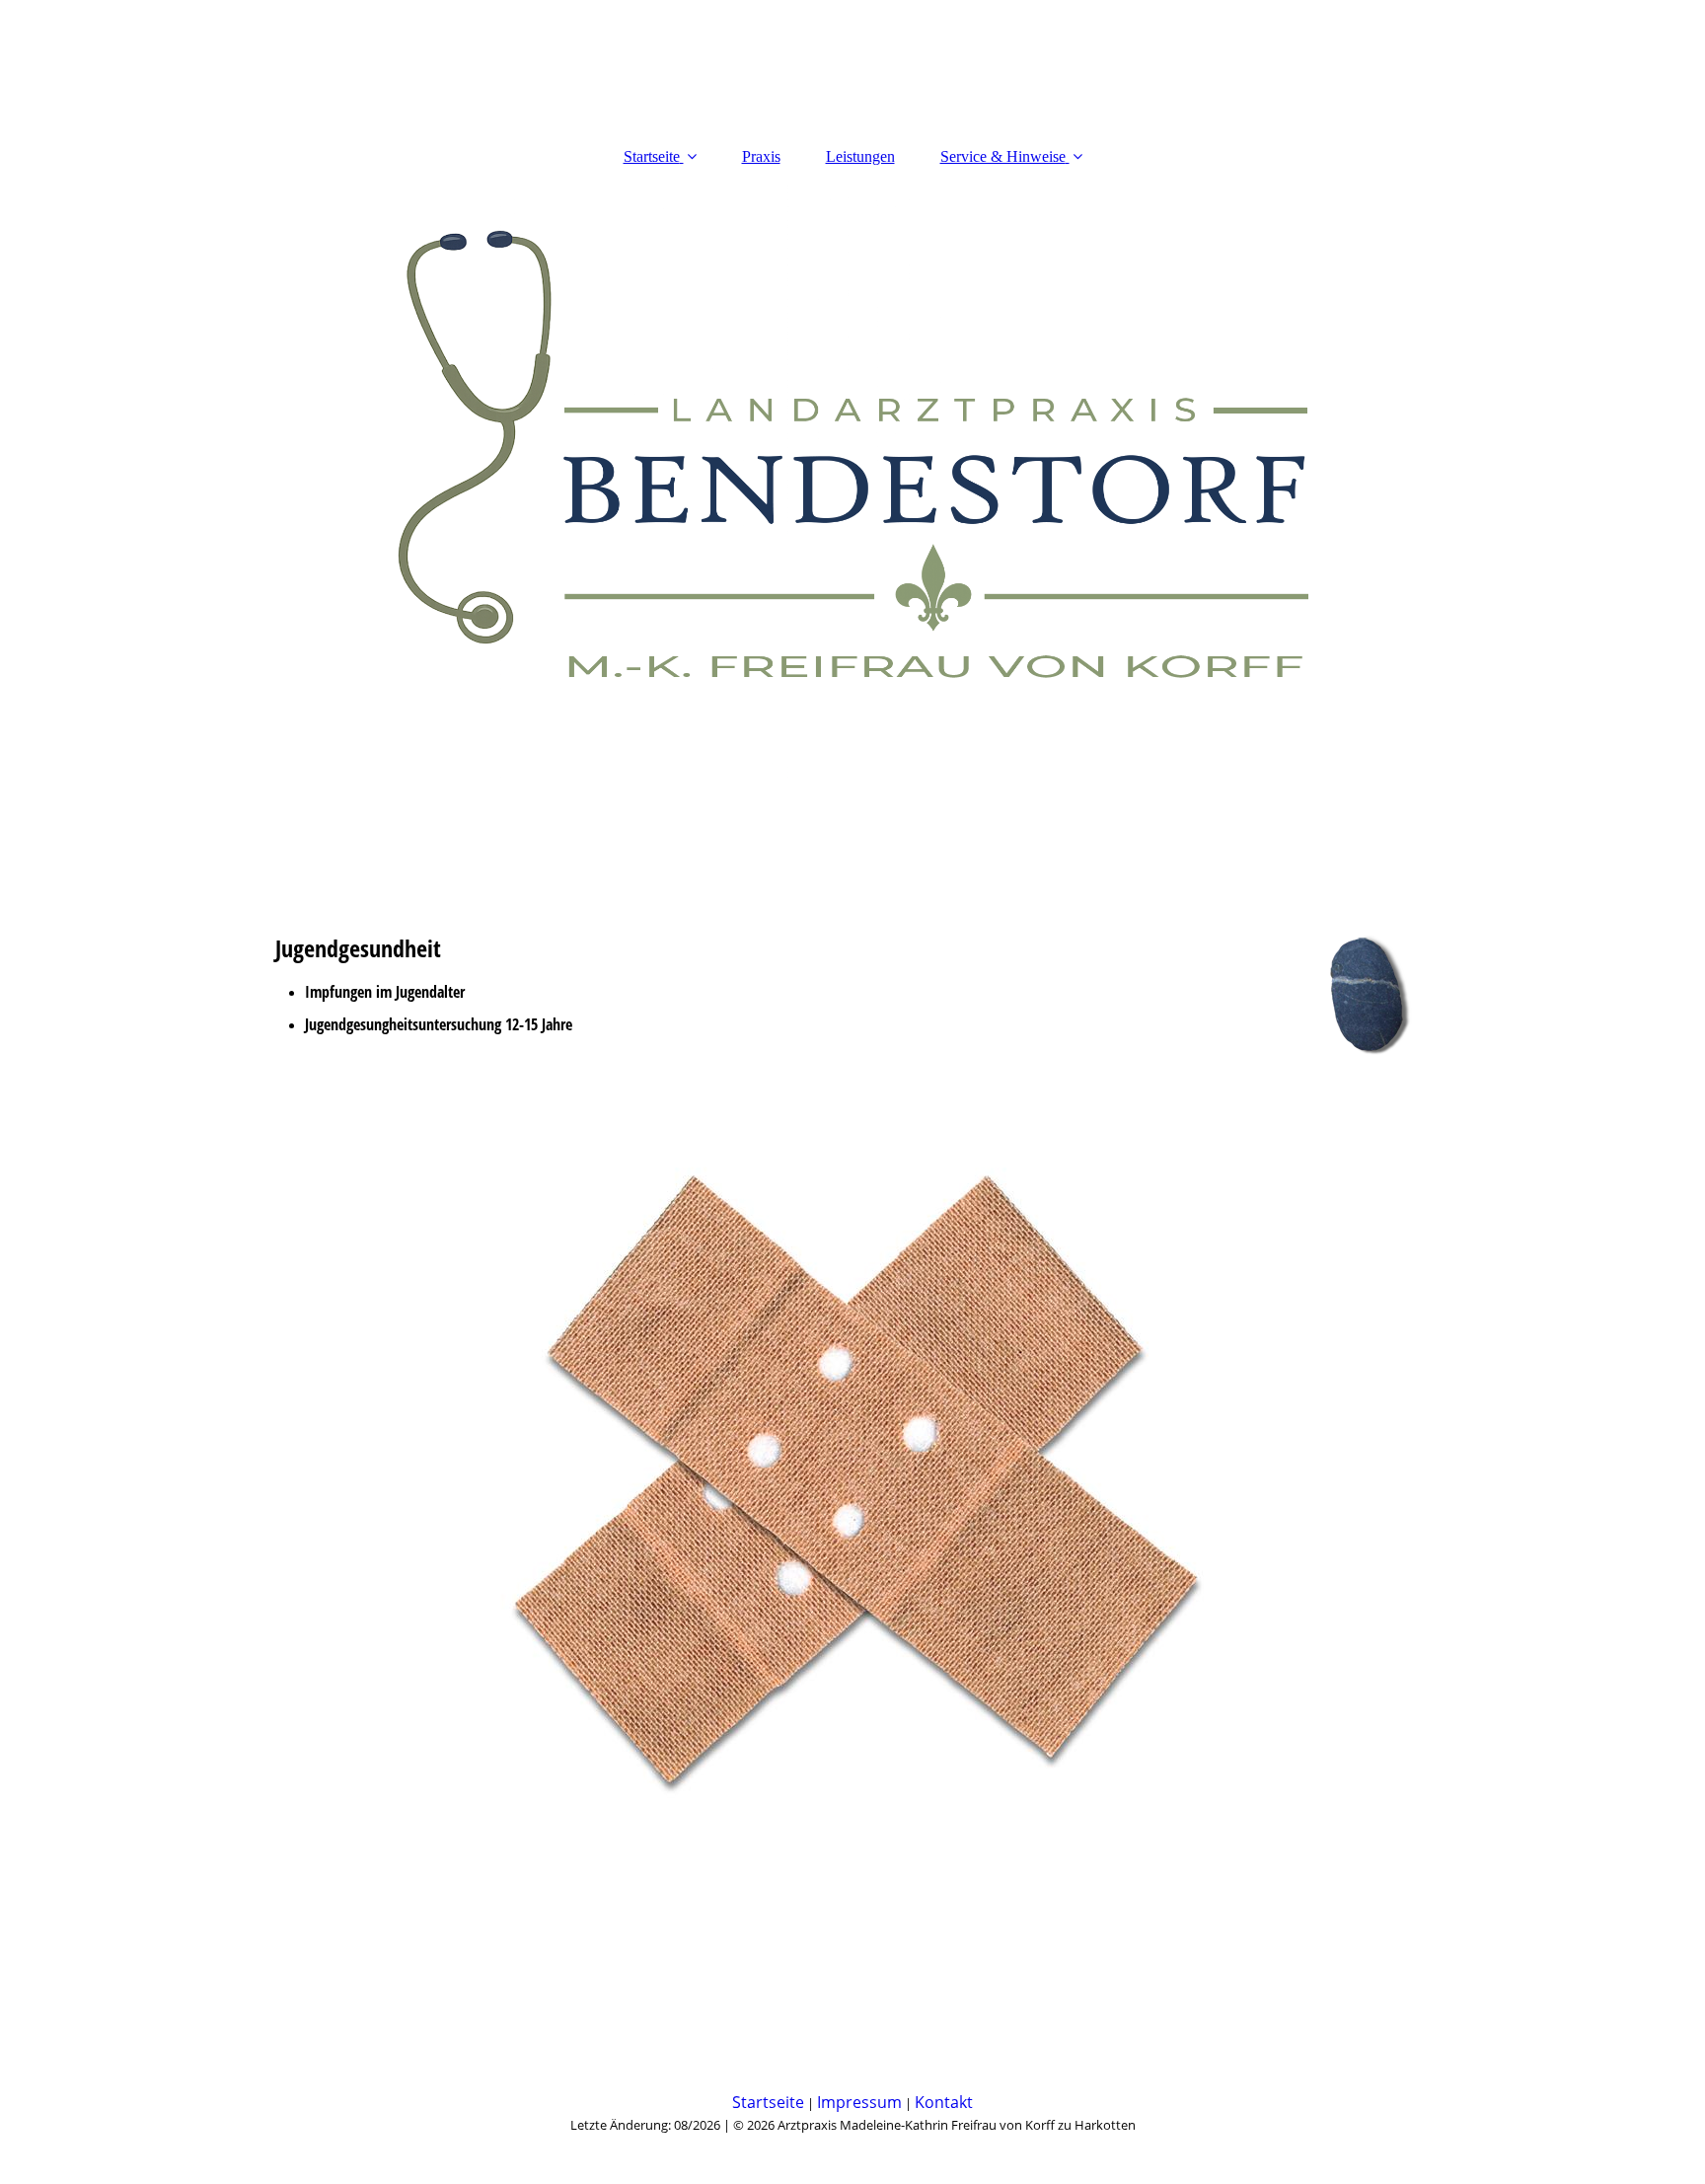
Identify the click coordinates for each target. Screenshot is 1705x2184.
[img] (852, 482)
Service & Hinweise (1003, 156)
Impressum (859, 2102)
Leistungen (860, 156)
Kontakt (944, 2102)
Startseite (652, 156)
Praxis (761, 156)
